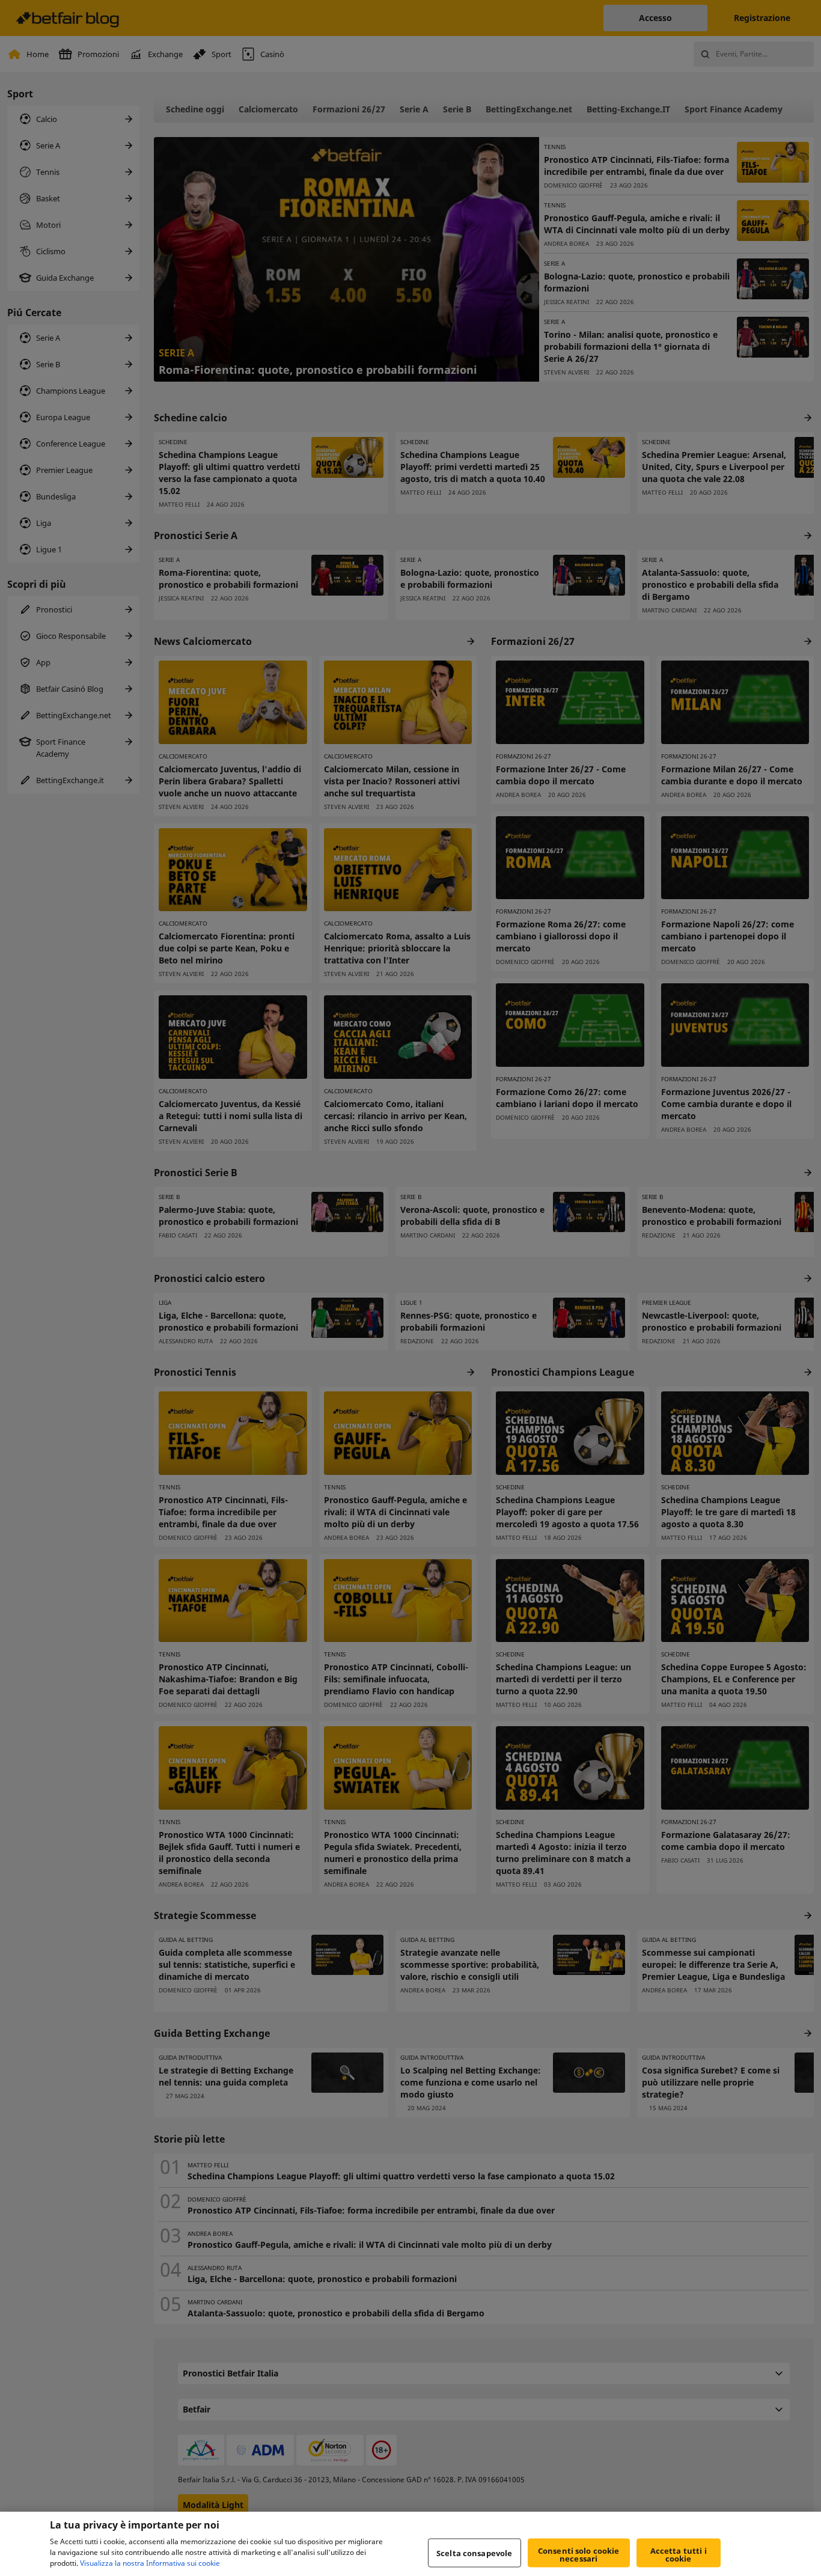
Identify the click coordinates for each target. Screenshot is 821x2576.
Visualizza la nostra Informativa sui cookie (150, 2563)
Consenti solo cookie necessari (579, 2555)
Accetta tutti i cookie (679, 2555)
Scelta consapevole (474, 2553)
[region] (410, 2544)
